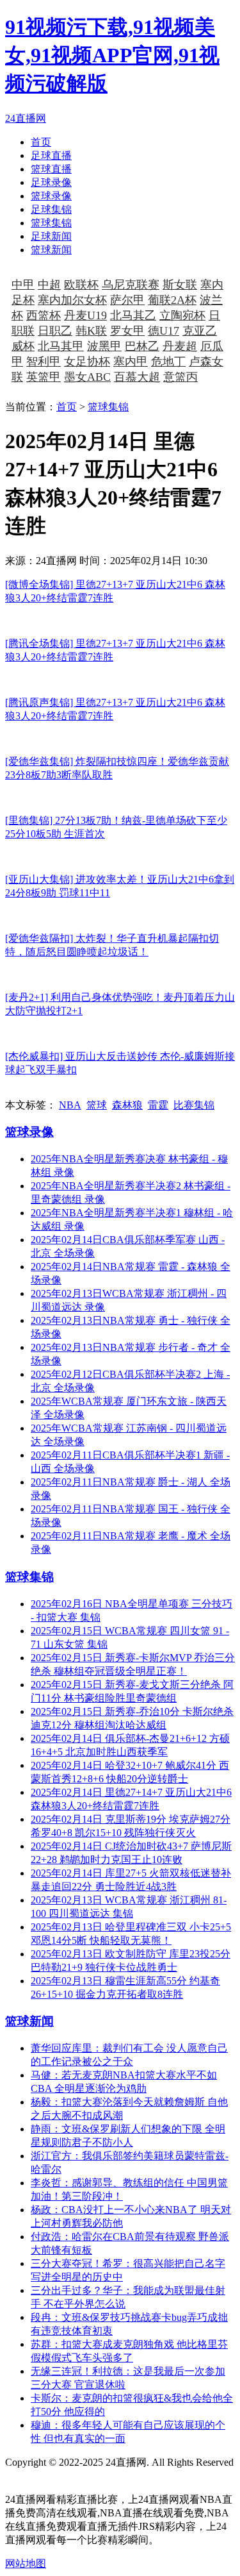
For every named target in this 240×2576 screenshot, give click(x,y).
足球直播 (51, 155)
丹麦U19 (85, 315)
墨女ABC (87, 377)
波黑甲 (104, 346)
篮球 (97, 1105)
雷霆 (158, 1105)
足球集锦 (51, 209)
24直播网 (26, 118)
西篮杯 (44, 315)
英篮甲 (44, 377)
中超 (49, 285)
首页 (41, 142)
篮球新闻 (51, 250)
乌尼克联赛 (131, 285)
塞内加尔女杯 (72, 300)
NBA (70, 1105)
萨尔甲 (127, 300)
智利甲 (44, 362)
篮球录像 (51, 196)
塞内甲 (131, 362)
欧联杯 (81, 285)
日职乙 (55, 331)
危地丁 (168, 362)
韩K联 (91, 331)
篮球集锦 (51, 223)
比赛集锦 (194, 1105)
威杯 (23, 346)
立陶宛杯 (182, 315)
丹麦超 (180, 346)
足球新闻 (51, 236)
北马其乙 (133, 315)
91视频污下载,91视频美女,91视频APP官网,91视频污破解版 (112, 55)
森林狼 (127, 1105)
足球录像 (51, 182)
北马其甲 (61, 346)
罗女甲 (127, 331)
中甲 (23, 285)
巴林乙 (142, 346)
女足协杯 (87, 362)
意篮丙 (180, 377)
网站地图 (26, 2476)
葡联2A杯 (172, 300)
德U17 (164, 331)
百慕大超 (137, 377)
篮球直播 (51, 169)
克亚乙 (200, 331)
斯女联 (180, 285)
